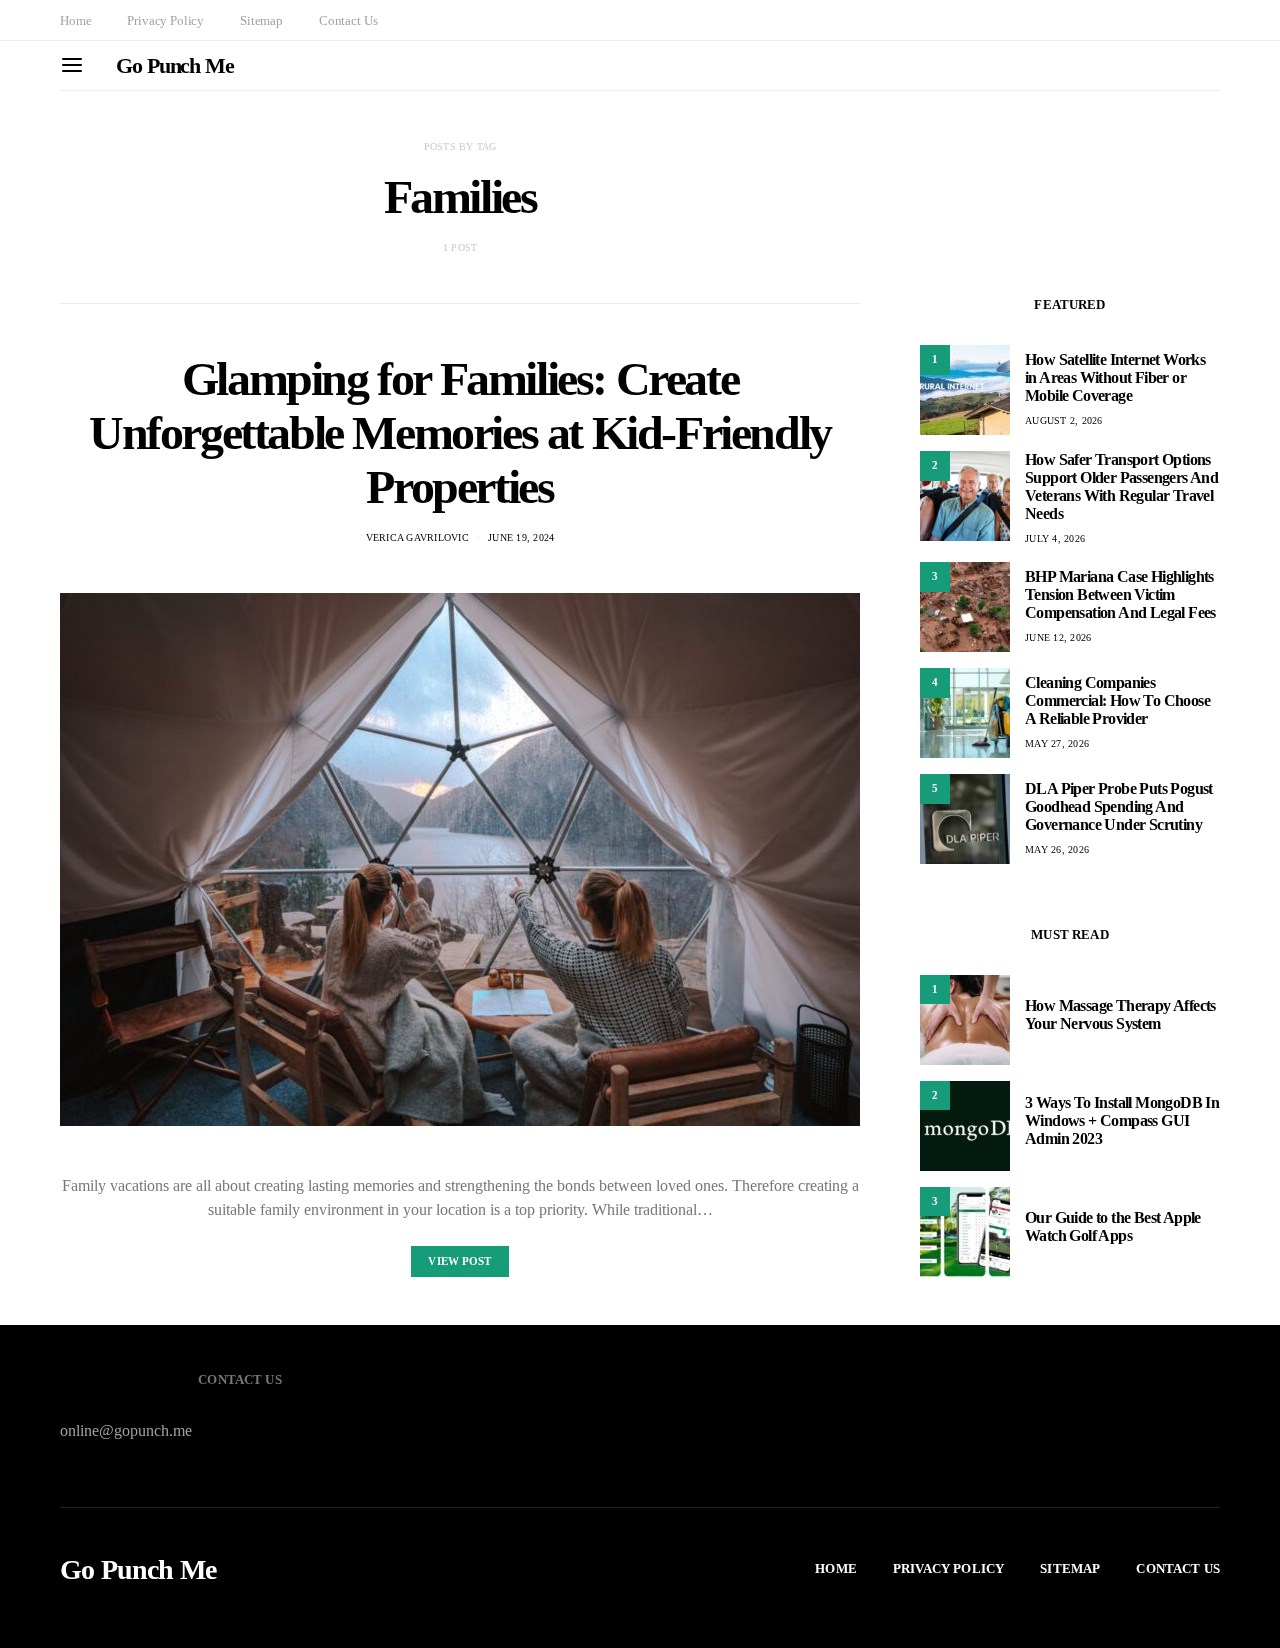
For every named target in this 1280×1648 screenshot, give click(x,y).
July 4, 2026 (1055, 538)
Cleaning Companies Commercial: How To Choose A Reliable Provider (1117, 700)
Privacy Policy (165, 20)
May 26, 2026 (1057, 849)
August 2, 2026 (1064, 420)
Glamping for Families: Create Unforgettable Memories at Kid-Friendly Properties (460, 432)
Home (75, 20)
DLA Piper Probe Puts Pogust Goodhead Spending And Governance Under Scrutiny (1119, 806)
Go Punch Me (175, 65)
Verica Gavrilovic (417, 537)
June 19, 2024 (521, 537)
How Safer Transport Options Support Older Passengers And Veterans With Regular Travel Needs (1121, 486)
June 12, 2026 (1058, 637)
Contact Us (348, 20)
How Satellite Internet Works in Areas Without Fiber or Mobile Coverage (1115, 377)
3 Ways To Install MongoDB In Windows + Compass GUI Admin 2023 (1122, 1121)
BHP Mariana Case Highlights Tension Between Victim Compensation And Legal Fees (1120, 594)
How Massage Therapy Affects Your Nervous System (1120, 1015)
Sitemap (261, 20)
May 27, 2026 (1057, 743)
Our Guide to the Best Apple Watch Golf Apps (1113, 1227)
